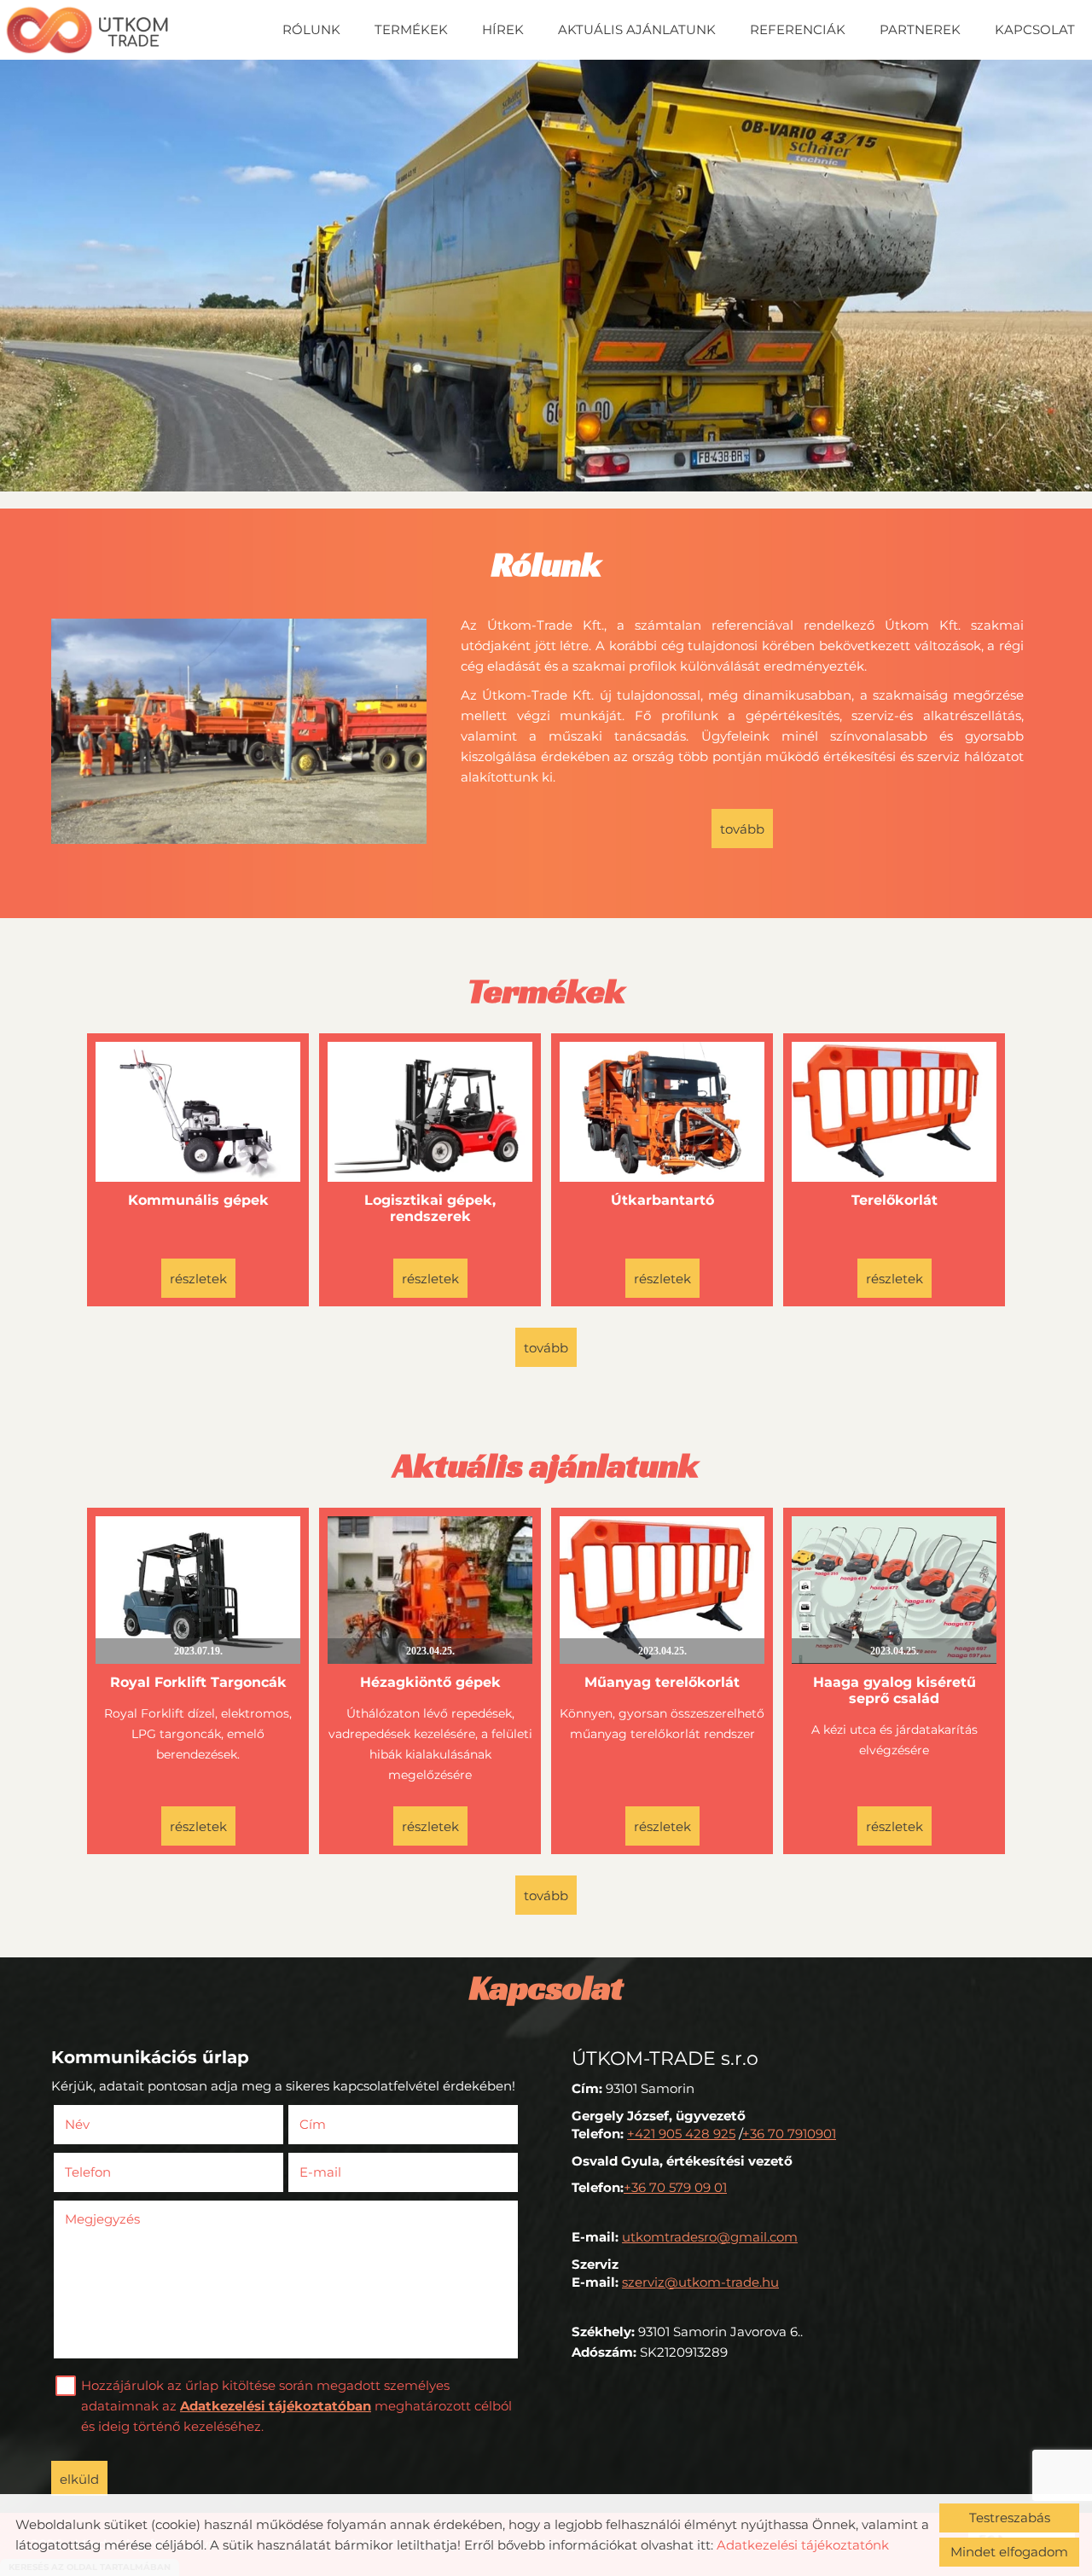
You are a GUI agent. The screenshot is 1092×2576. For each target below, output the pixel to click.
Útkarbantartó (662, 1200)
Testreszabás (1010, 2518)
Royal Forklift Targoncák (198, 1682)
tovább (742, 829)
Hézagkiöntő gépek (430, 1682)
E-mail (346, 2172)
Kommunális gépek (198, 1200)
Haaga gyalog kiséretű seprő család (895, 1690)
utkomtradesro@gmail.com (710, 2237)
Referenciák (798, 29)
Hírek (503, 29)
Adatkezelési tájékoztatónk (803, 2545)
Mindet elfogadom (1009, 2552)
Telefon (113, 2172)
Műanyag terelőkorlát (662, 1682)
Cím (313, 2124)
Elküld (79, 2479)
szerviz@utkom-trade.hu (700, 2282)
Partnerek (920, 29)
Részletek (198, 1279)
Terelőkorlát (895, 1200)
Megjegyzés (102, 2219)
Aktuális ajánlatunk (637, 29)
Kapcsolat (1035, 29)
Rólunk (311, 29)
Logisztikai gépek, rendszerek (430, 1208)
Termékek (411, 29)
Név (102, 2124)
